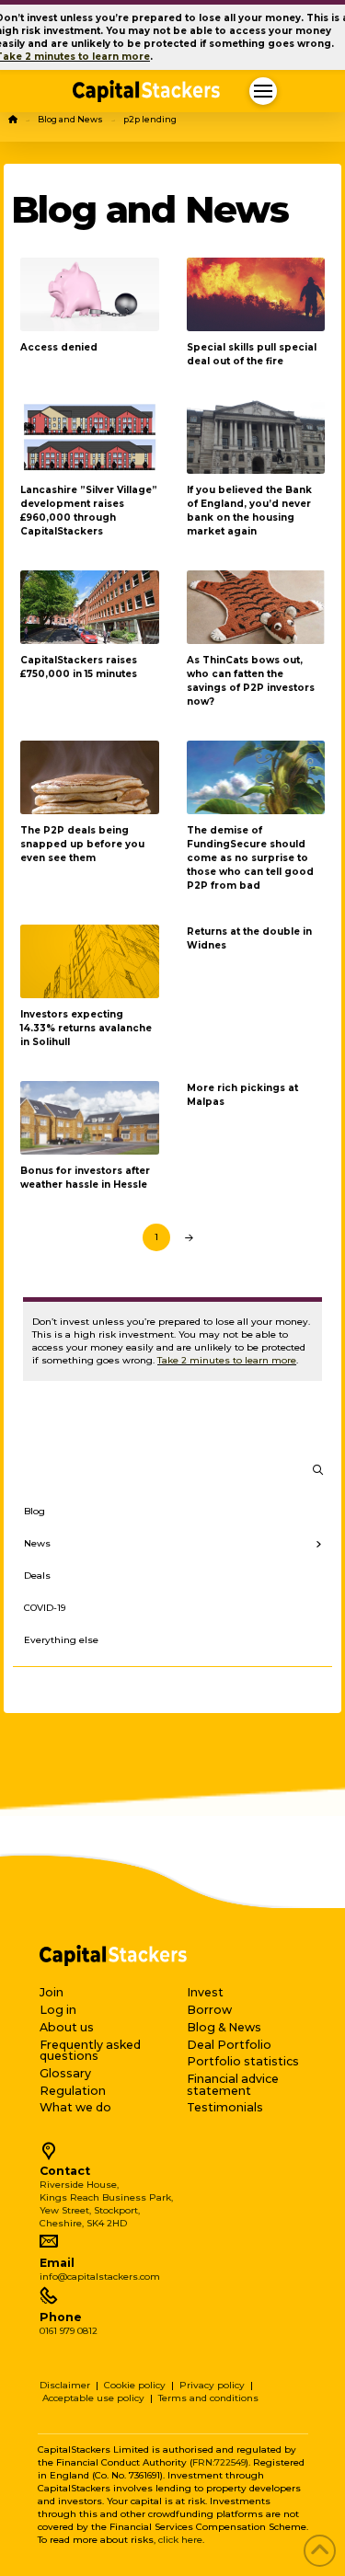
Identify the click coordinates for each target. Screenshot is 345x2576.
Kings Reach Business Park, (106, 2197)
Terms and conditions (208, 2398)
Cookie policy (135, 2385)
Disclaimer (65, 2385)
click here (180, 2540)
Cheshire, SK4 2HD (83, 2223)
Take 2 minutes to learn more (227, 1360)
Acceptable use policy (93, 2398)
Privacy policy (212, 2385)
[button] (263, 91)
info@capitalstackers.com (100, 2277)
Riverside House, (79, 2185)
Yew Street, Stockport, (90, 2210)
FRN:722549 (219, 2462)
